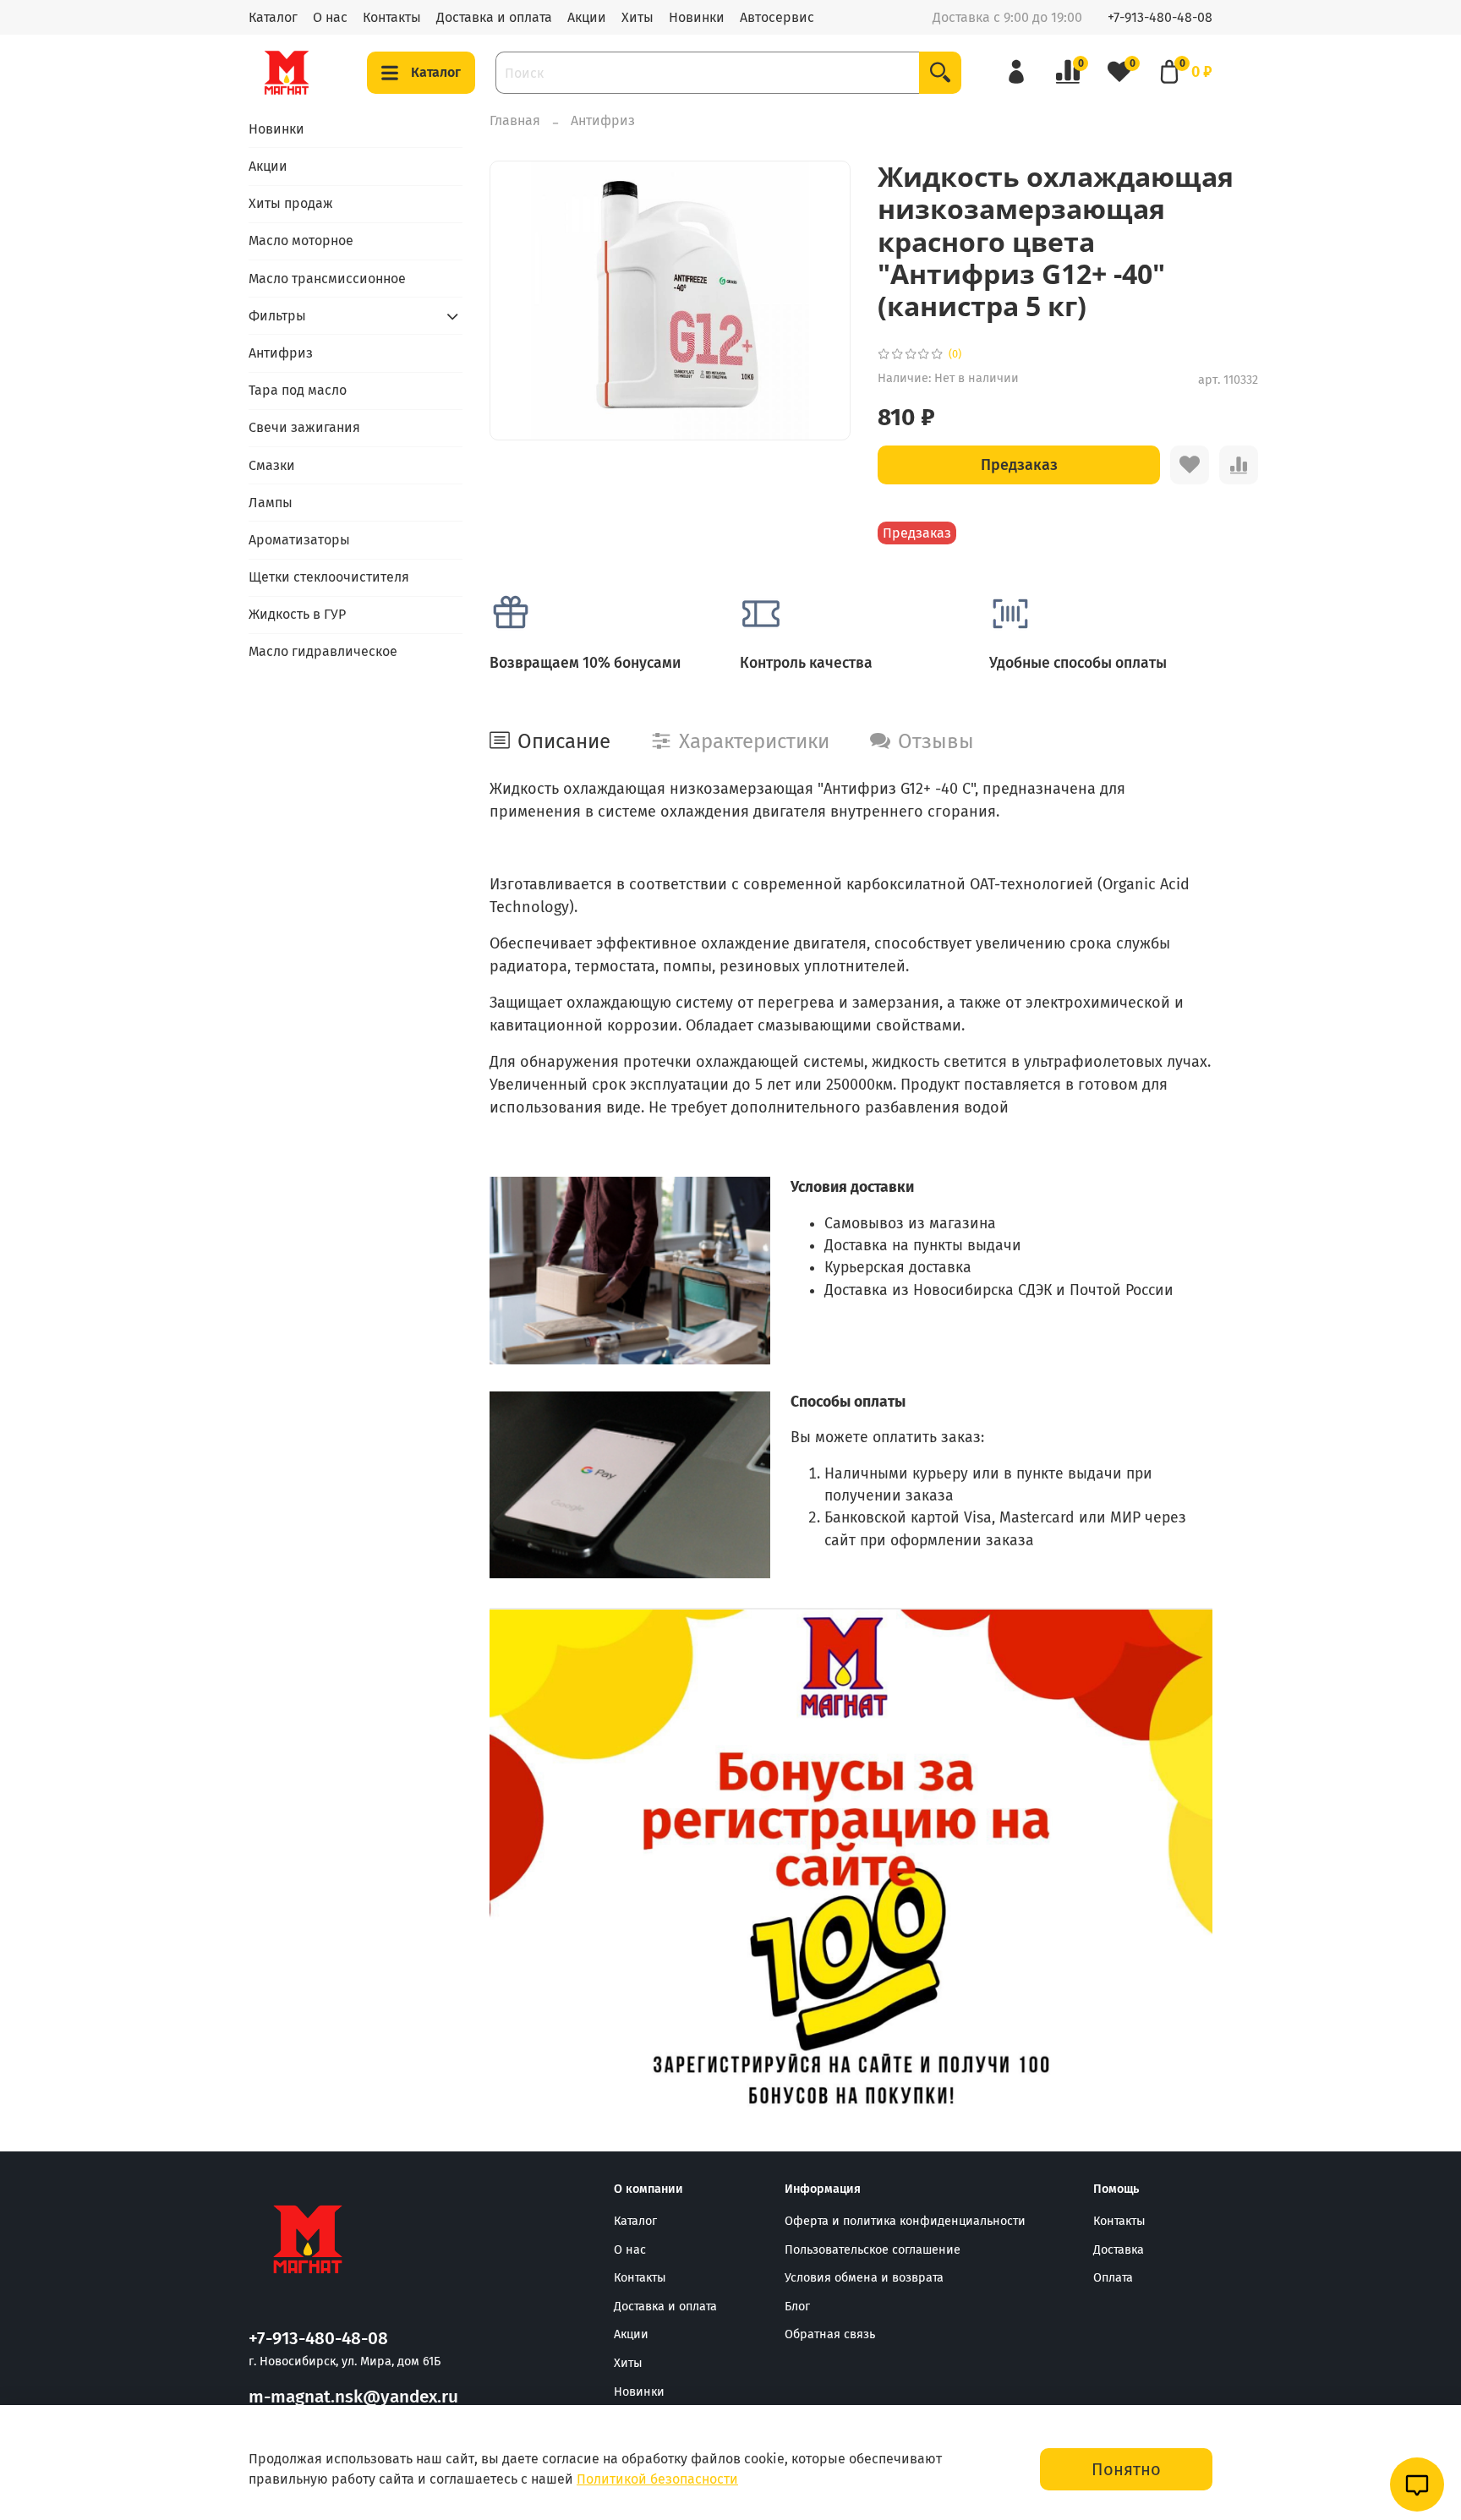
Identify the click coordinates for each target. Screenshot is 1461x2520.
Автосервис (777, 17)
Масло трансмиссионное (327, 279)
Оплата (1113, 2278)
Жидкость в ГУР (297, 614)
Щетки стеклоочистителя (329, 577)
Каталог (273, 17)
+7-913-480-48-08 (1160, 17)
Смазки (272, 465)
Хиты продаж (291, 203)
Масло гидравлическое (323, 651)
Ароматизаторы (299, 540)
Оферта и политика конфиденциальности (905, 2221)
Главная (515, 120)
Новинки (697, 17)
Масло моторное (301, 241)
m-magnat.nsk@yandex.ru (353, 2397)
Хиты (637, 17)
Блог (797, 2307)
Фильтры (277, 316)
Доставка (1119, 2250)
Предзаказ (1019, 465)
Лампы (271, 503)
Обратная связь (830, 2334)
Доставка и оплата (494, 17)
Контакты (392, 17)
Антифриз (603, 120)
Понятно (1126, 2469)
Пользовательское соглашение (873, 2250)
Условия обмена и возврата (864, 2278)
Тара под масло (298, 390)
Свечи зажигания (304, 427)
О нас (330, 17)
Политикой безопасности (657, 2479)
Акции (587, 17)
